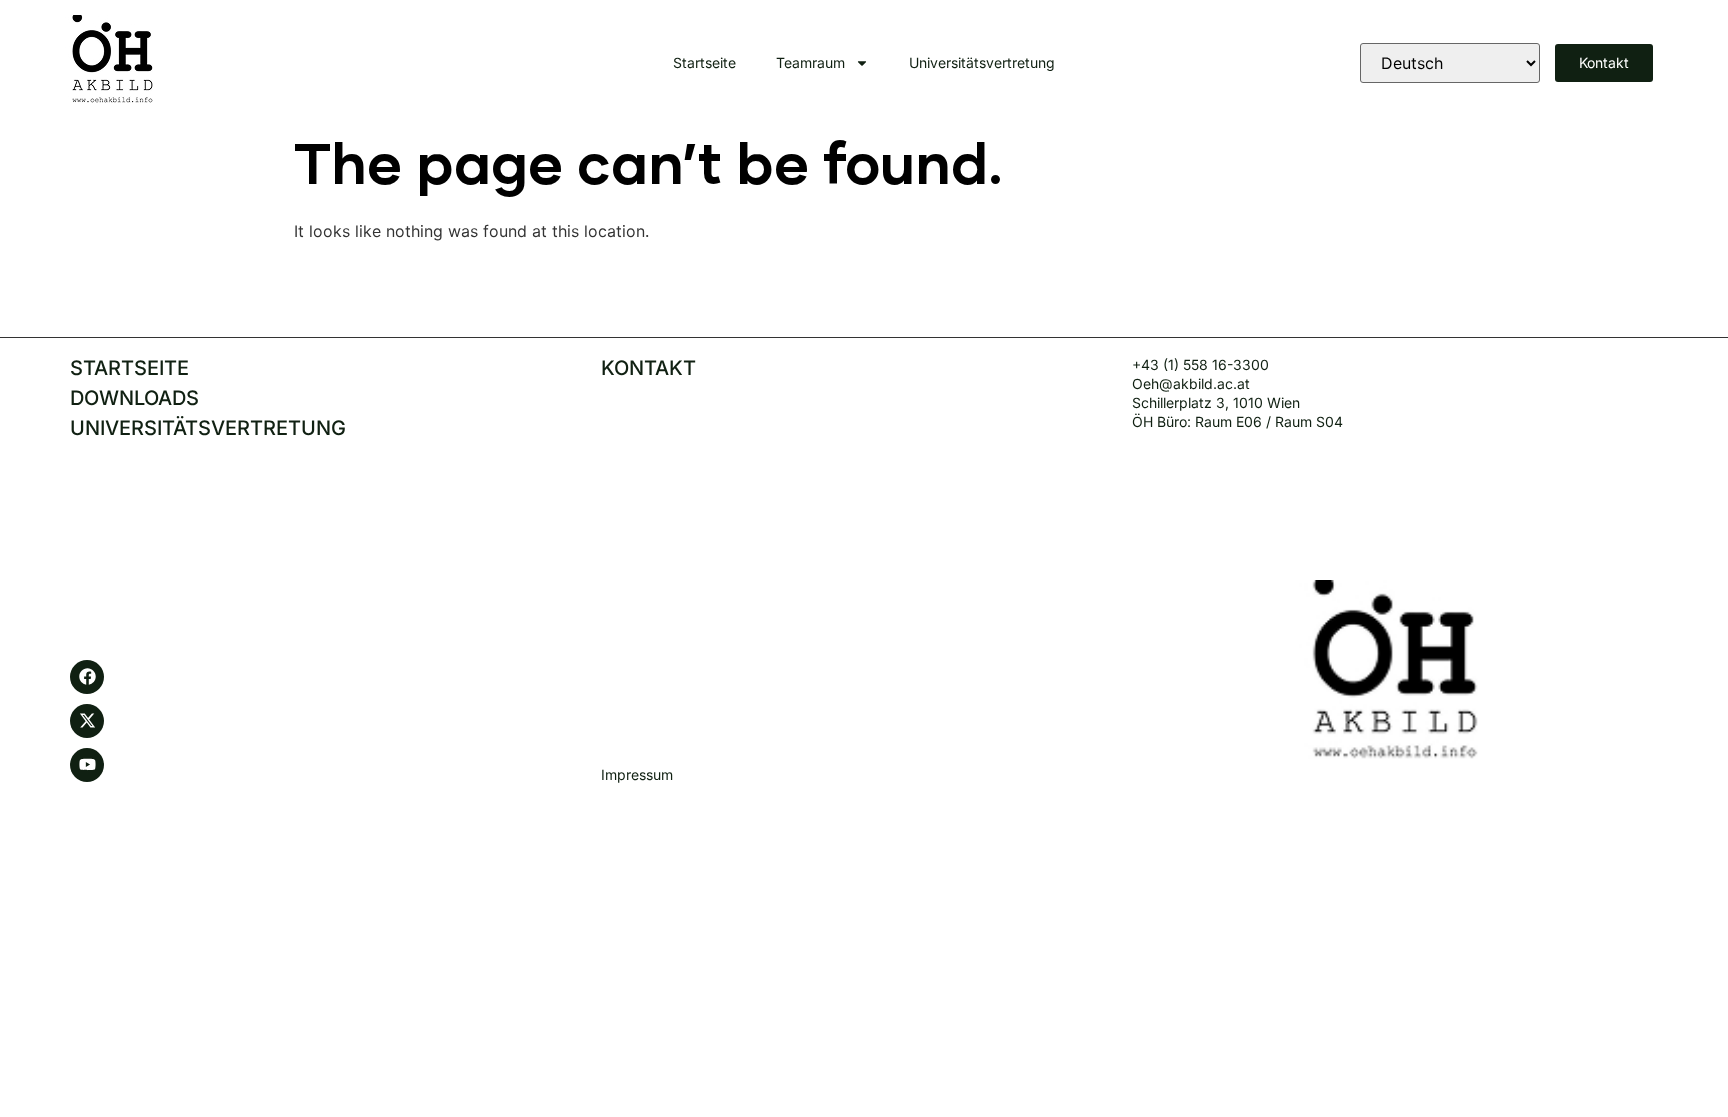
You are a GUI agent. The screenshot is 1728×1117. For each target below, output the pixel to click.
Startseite (704, 62)
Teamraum (810, 62)
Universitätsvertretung (982, 62)
